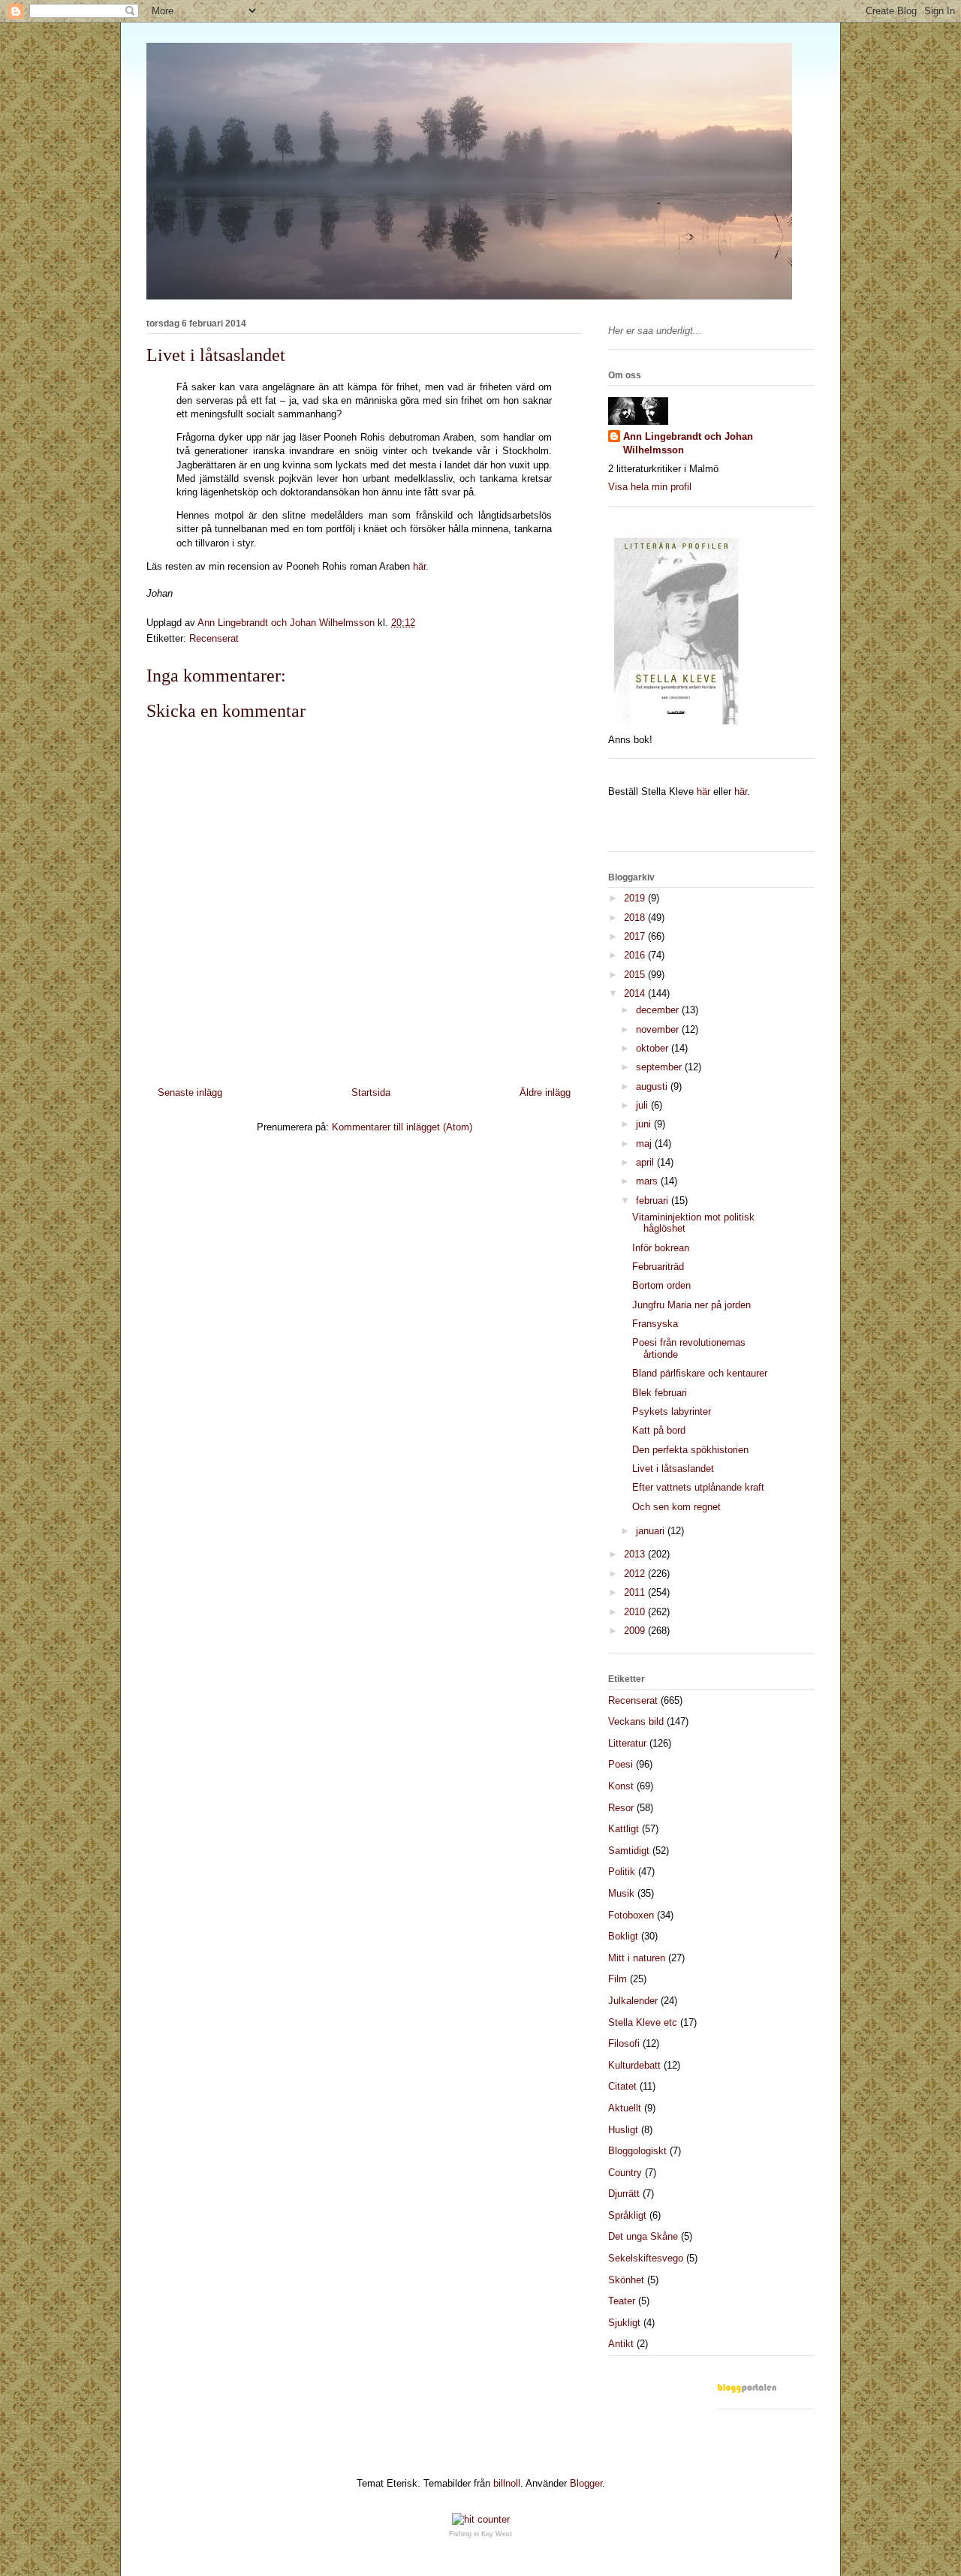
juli (643, 1105)
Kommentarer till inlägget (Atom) (402, 1127)
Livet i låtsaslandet (673, 1469)
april (646, 1162)
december (659, 1010)
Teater (622, 2301)
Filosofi (624, 2043)
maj (645, 1144)
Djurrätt (624, 2194)
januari (652, 1531)
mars (648, 1181)
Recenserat (214, 638)
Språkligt (627, 2215)
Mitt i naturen (637, 1958)
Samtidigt (629, 1851)
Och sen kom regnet (676, 1507)
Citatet (622, 2086)
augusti (653, 1086)
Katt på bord (659, 1430)
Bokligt (623, 1936)
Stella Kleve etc (643, 2022)
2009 (636, 1631)
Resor (621, 1808)
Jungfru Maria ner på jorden (691, 1305)
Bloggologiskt (637, 2151)
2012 (636, 1574)
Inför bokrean (661, 1248)
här (703, 791)
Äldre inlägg (545, 1092)
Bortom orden (661, 1285)
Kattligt (624, 1829)
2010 (636, 1612)
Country (625, 2173)
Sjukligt (624, 2323)
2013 (636, 1554)
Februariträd (658, 1267)
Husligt (623, 2130)
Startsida (371, 1092)
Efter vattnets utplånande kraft (698, 1487)
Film (618, 1979)
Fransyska (655, 1324)
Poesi (621, 1764)
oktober (654, 1048)
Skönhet (626, 2280)
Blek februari (660, 1393)
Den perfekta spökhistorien (690, 1450)
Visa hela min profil (650, 487)
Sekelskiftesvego (646, 2258)
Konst (621, 1786)
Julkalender (633, 2001)
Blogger (586, 2483)
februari (654, 1201)
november (659, 1029)
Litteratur (627, 1743)
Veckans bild (636, 1721)
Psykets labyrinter (672, 1411)
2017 (636, 936)
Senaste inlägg (190, 1092)
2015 (636, 975)
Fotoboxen (631, 1915)
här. (421, 566)
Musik (621, 1893)
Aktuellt (625, 2108)
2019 (636, 898)
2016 (636, 955)
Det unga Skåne (643, 2236)
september (660, 1067)
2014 (636, 993)
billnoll (507, 2483)
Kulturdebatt (634, 2065)
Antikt (621, 2344)
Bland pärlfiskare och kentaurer (700, 1373)
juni (645, 1124)
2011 (636, 1592)
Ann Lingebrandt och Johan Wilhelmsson (688, 443)
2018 (636, 918)
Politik (622, 1872)
